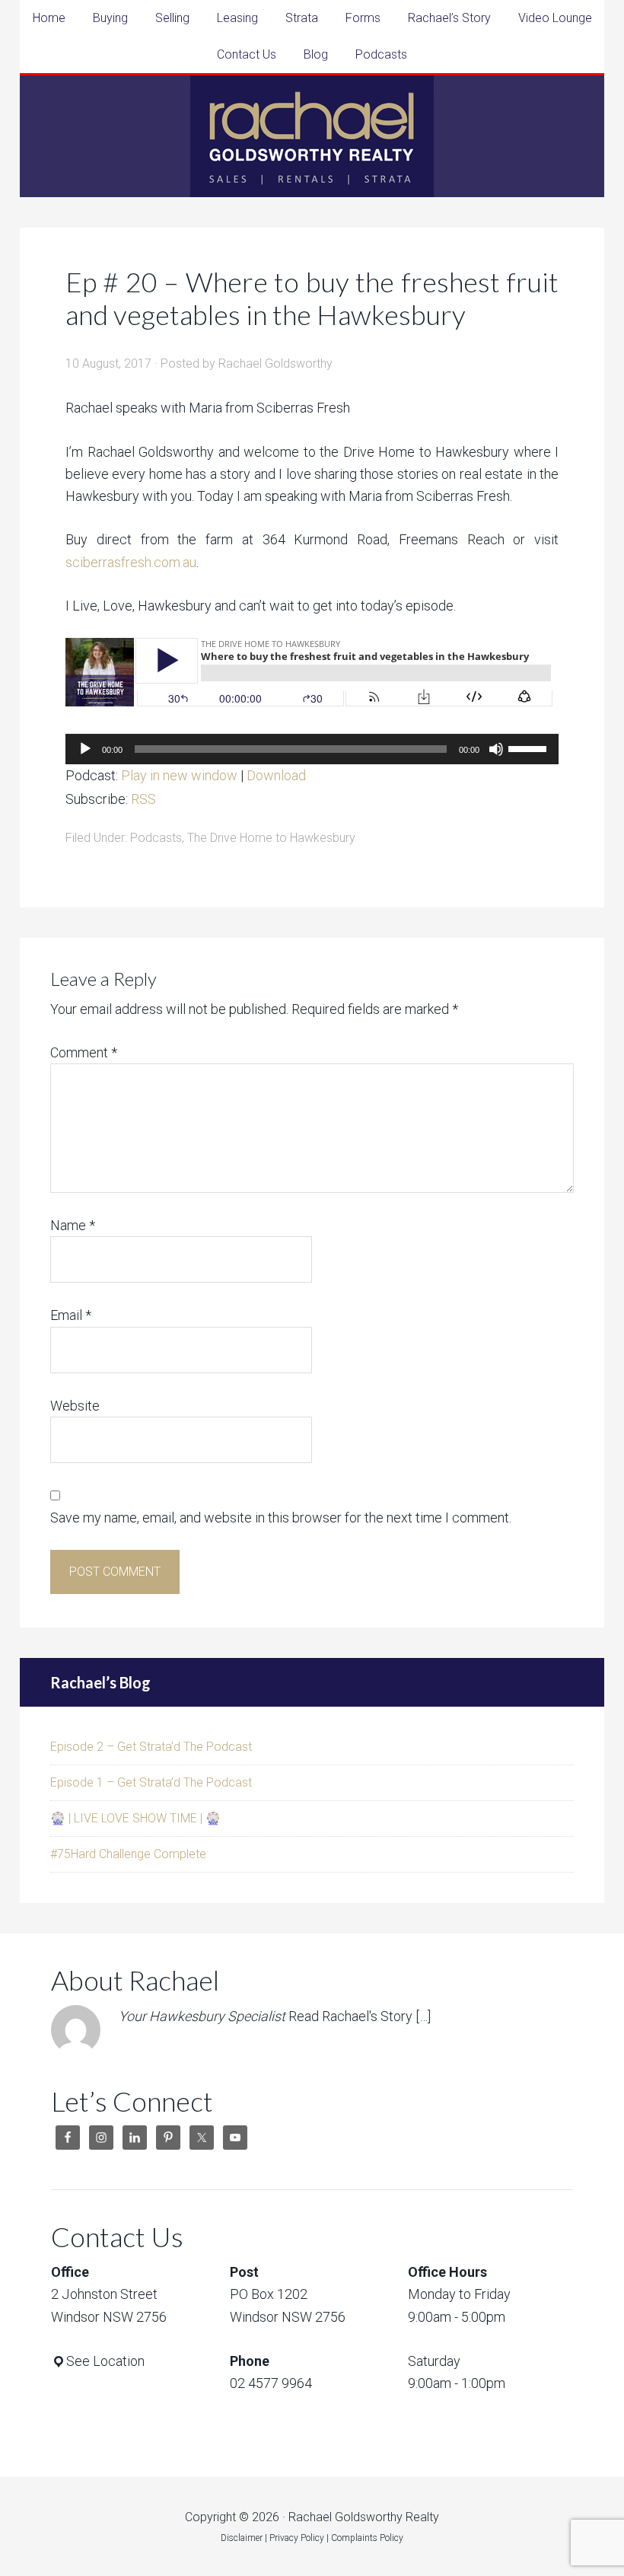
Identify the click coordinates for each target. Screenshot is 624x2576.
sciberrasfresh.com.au (131, 562)
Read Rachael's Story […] (360, 2016)
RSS (143, 799)
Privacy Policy (297, 2538)
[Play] (85, 749)
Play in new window (179, 775)
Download (276, 775)
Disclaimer (242, 2538)
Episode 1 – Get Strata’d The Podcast (151, 1782)
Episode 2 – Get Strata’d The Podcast (151, 1747)
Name (73, 1225)
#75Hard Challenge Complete (128, 1854)
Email (71, 1315)
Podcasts (156, 838)
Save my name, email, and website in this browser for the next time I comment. (281, 1518)
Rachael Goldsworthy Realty (312, 136)
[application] (312, 749)
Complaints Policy (367, 2538)
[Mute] (496, 749)
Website (75, 1406)
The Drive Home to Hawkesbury (271, 838)
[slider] (530, 748)
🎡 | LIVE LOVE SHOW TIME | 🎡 (135, 1818)
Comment (84, 1052)
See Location (105, 2361)
